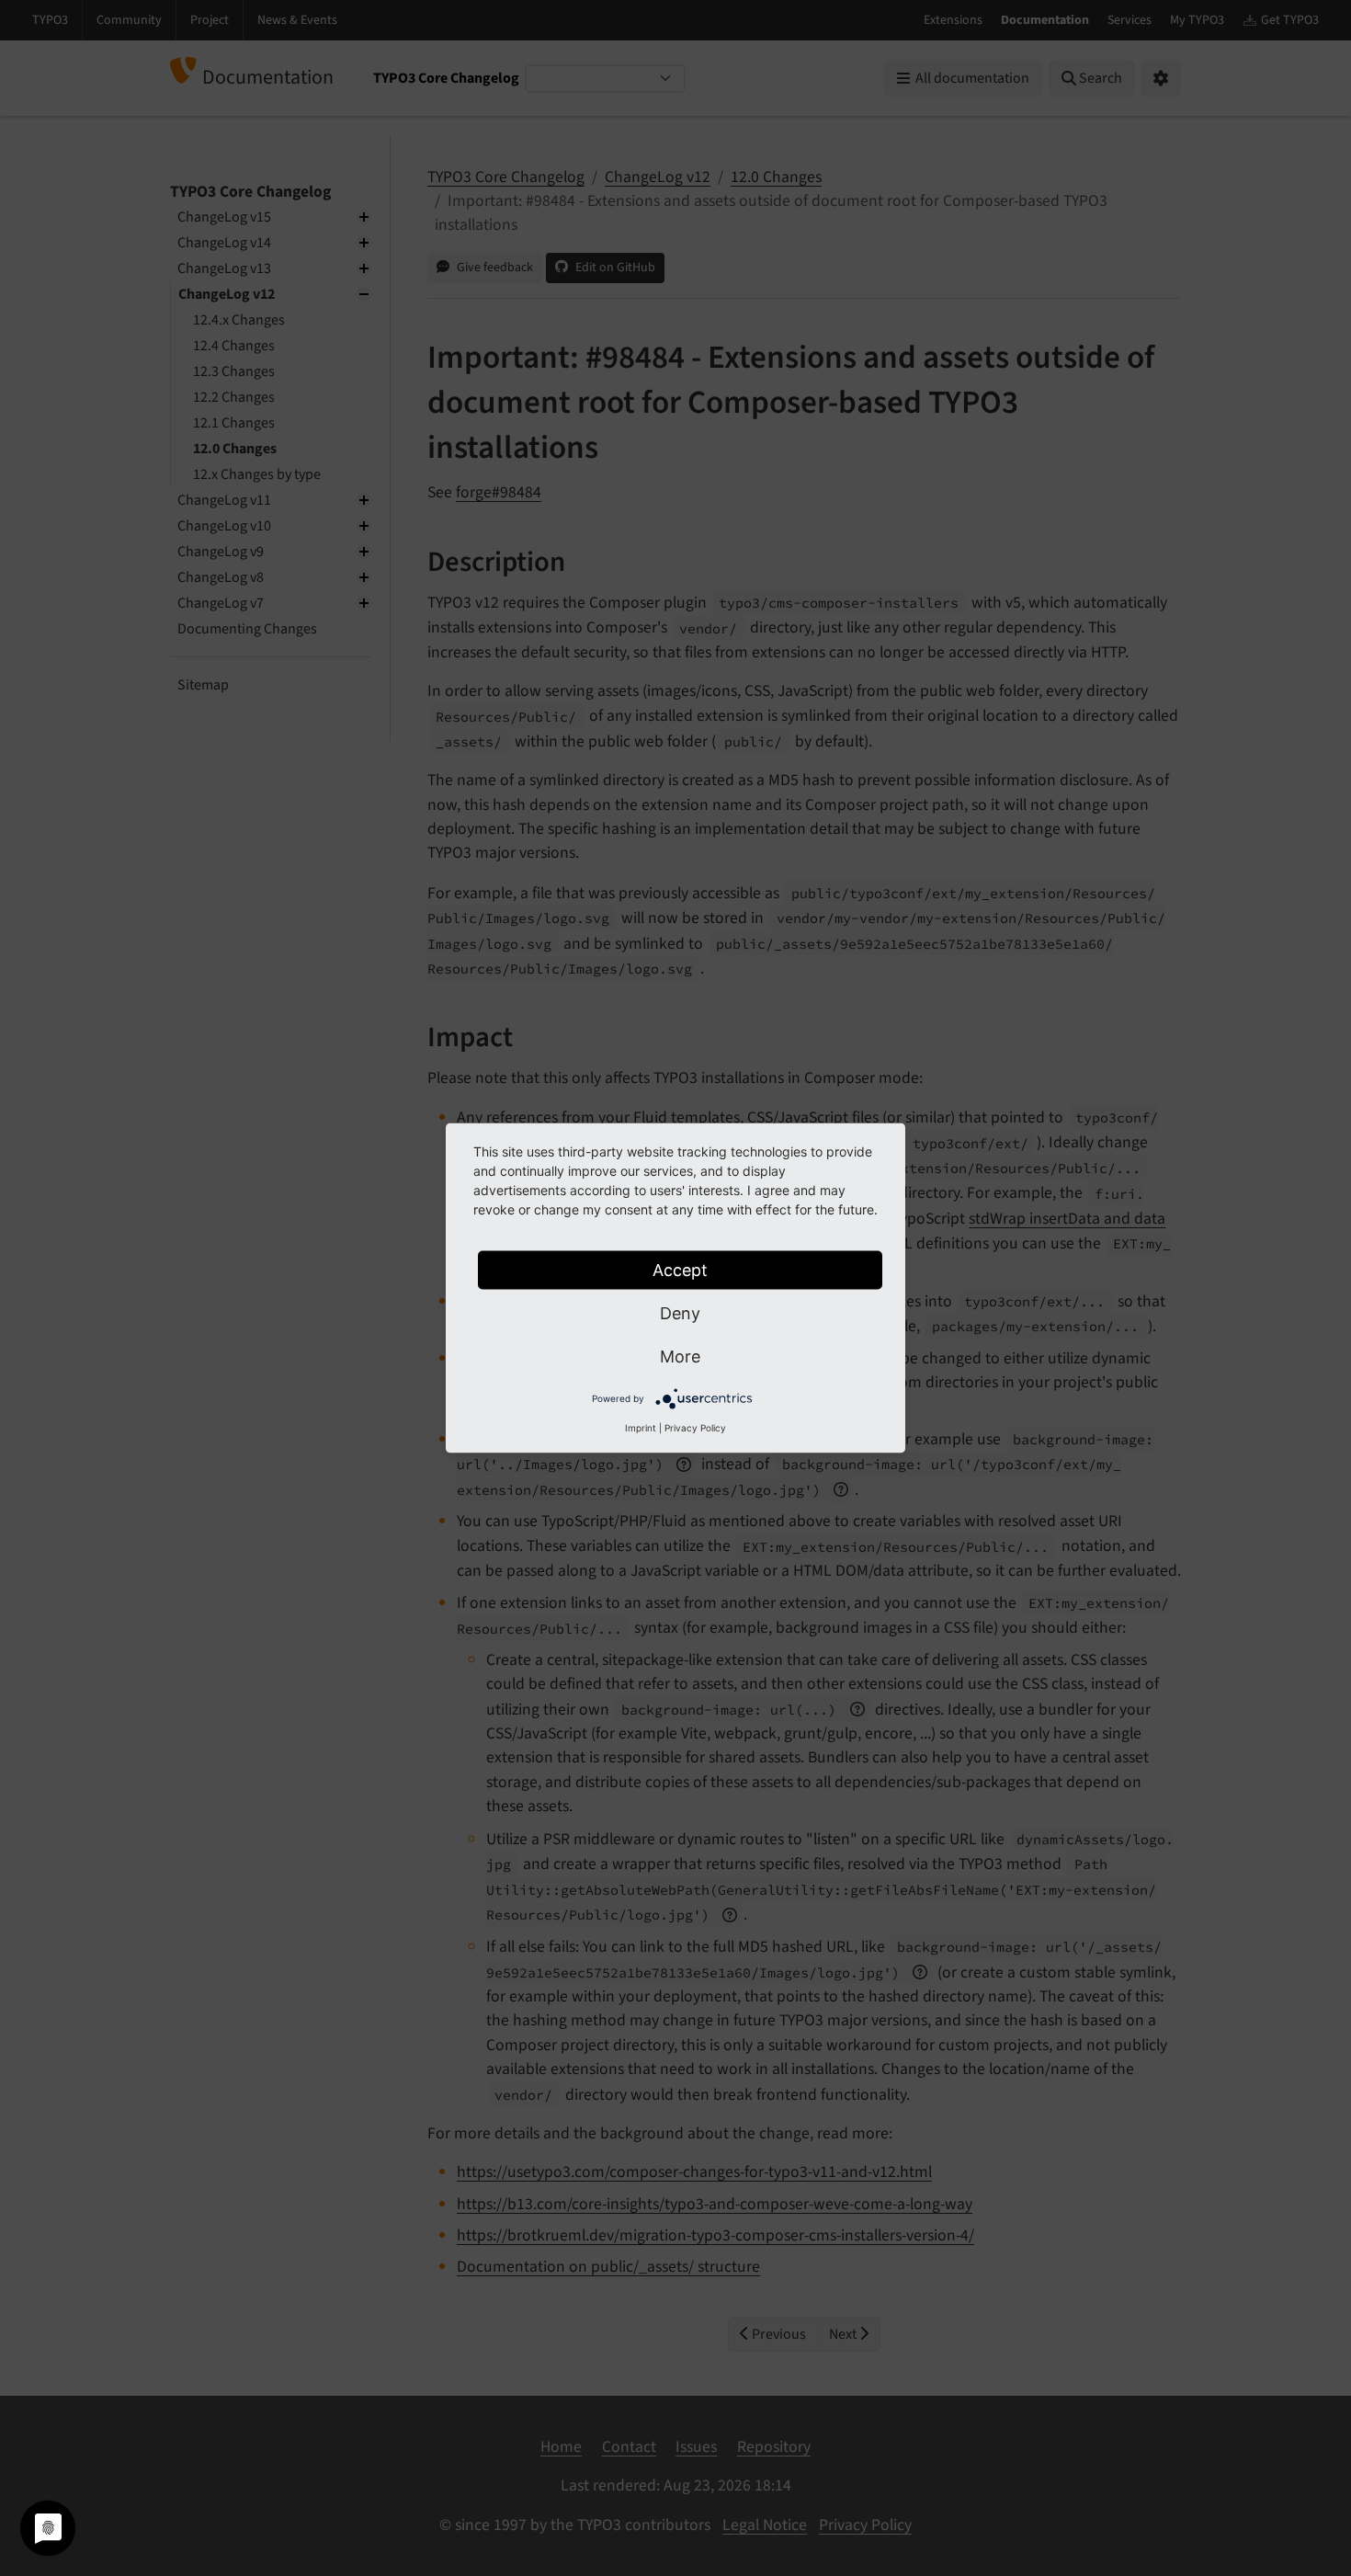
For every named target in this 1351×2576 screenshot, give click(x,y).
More (680, 1356)
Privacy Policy (695, 1428)
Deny (680, 1313)
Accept (680, 1270)
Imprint (641, 1428)
